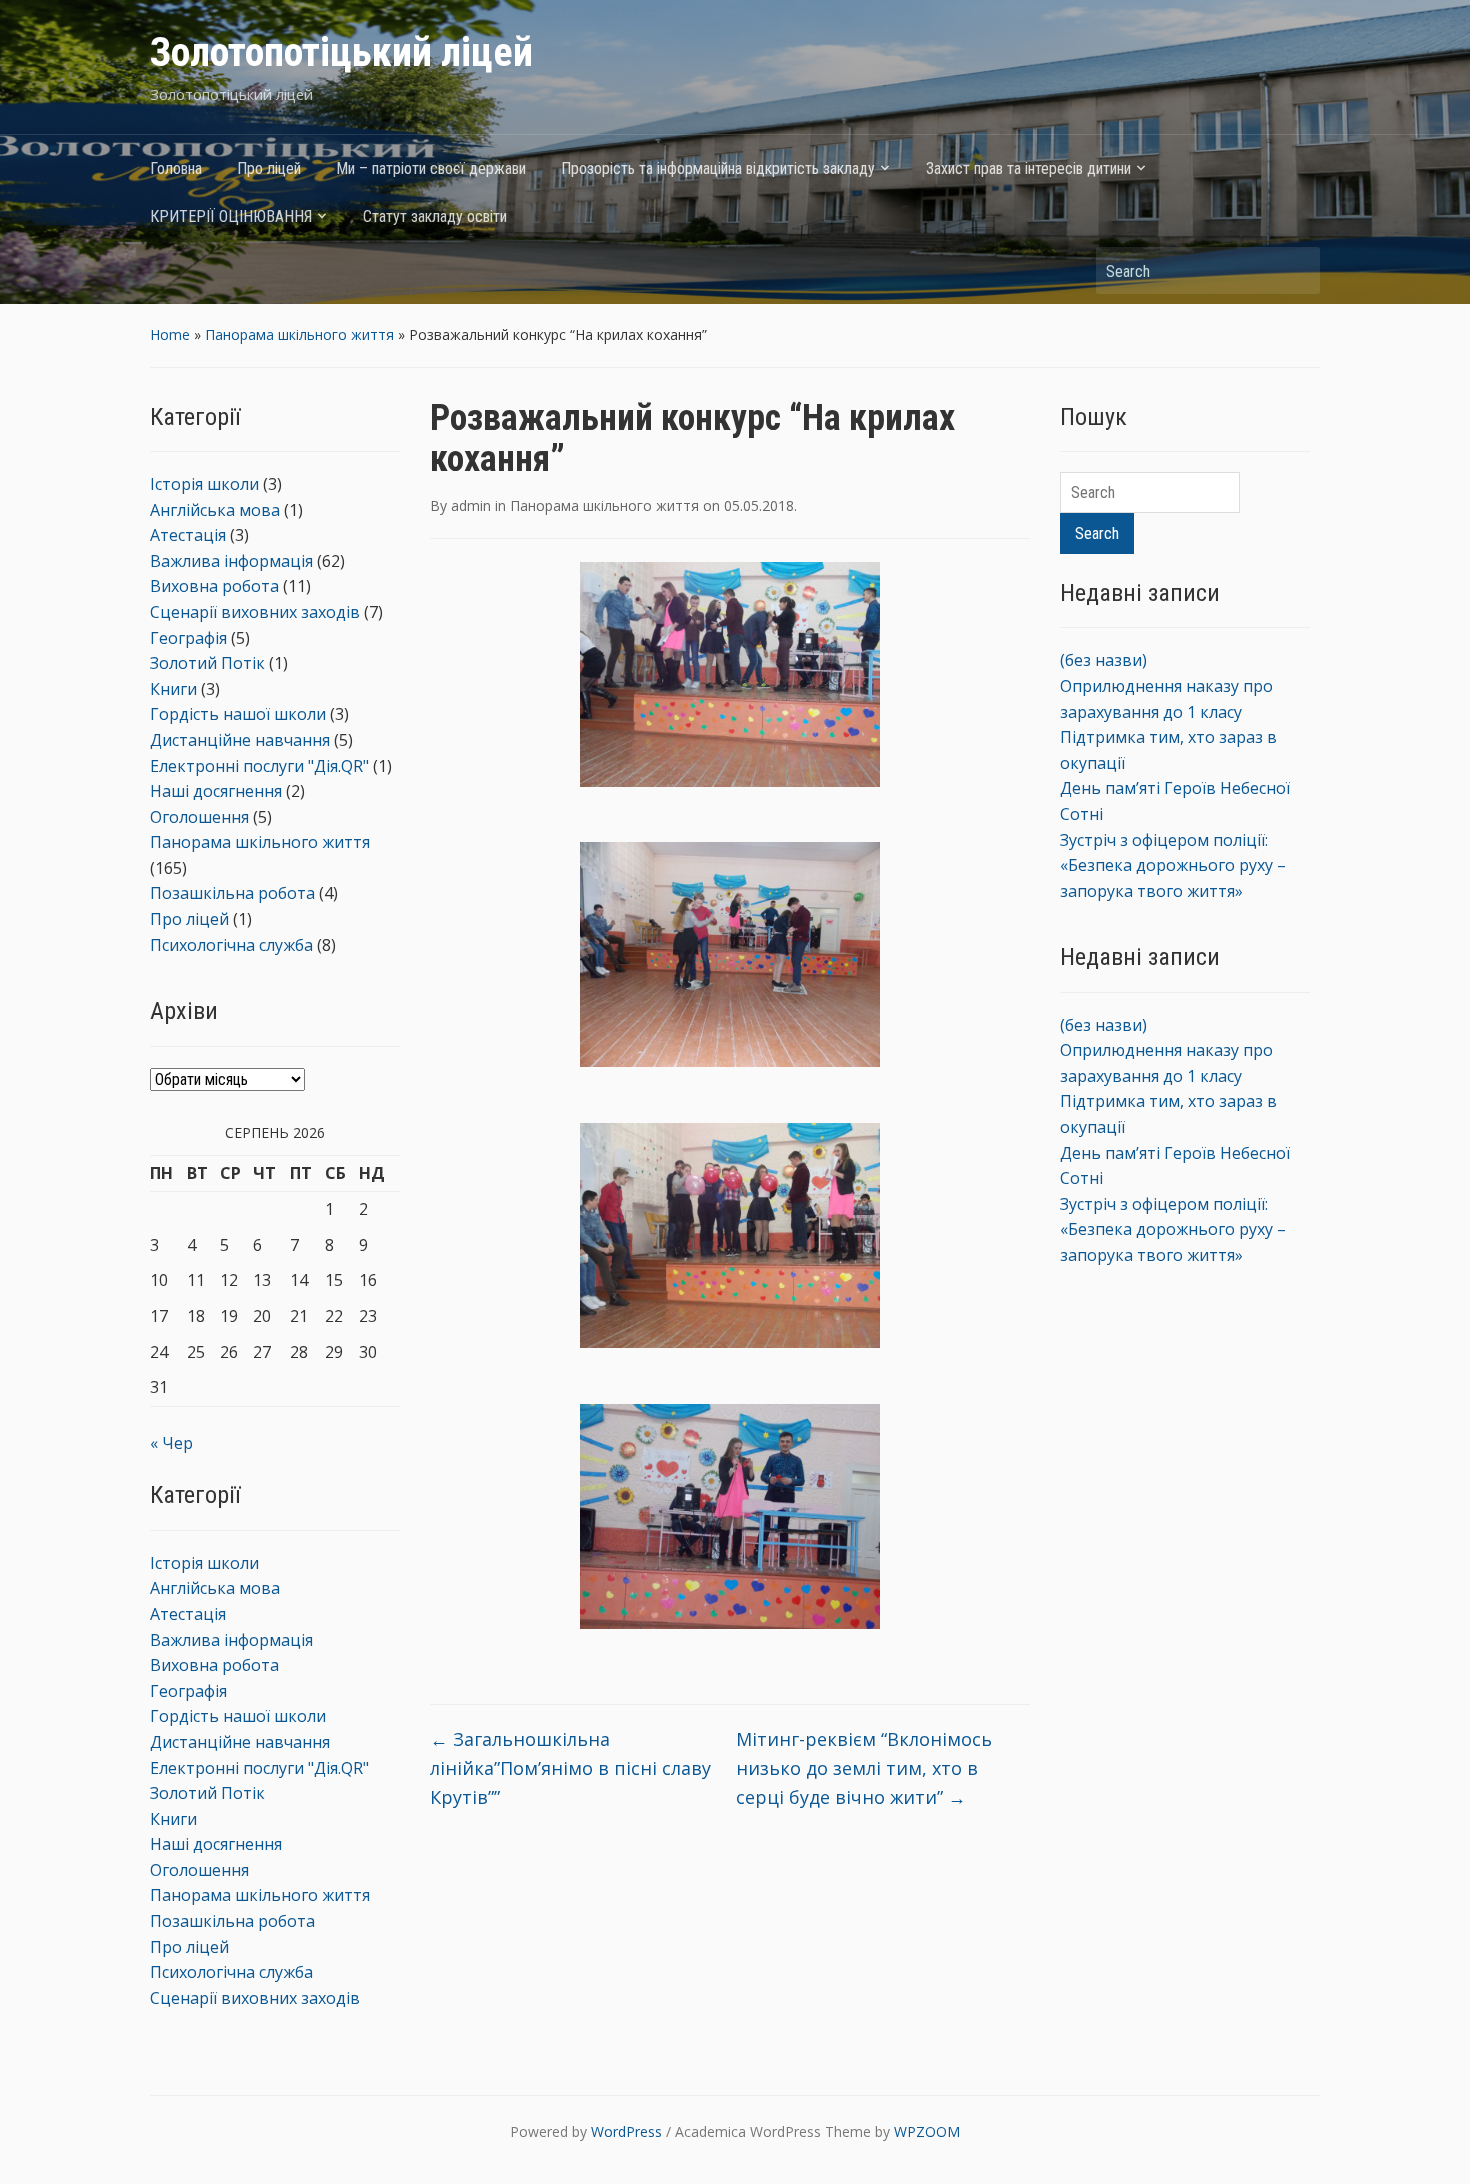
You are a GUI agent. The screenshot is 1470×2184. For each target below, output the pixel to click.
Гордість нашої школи (238, 714)
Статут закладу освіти (435, 216)
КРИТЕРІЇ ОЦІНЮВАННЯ (231, 216)
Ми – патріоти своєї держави (431, 168)
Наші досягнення (216, 791)
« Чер (171, 1443)
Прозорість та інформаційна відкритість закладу (718, 168)
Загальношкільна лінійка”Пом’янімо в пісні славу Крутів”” (570, 1768)
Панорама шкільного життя (299, 334)
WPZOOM (927, 2131)
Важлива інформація (231, 561)
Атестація (188, 535)
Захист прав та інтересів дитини (1028, 168)
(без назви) (1103, 660)
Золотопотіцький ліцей (341, 52)
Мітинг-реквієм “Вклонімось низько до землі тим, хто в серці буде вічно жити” (864, 1768)
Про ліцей (269, 168)
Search (1295, 270)
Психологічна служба (231, 945)
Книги (173, 689)
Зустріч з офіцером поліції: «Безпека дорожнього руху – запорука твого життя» (1173, 865)
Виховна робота (214, 586)
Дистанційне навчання (240, 740)
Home (170, 334)
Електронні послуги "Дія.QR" (259, 766)
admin (471, 505)
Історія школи (204, 484)
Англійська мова (215, 510)
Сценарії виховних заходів (255, 612)
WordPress (626, 2131)
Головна (176, 168)
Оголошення (199, 817)
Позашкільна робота (232, 893)
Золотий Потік (207, 663)
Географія (188, 638)
